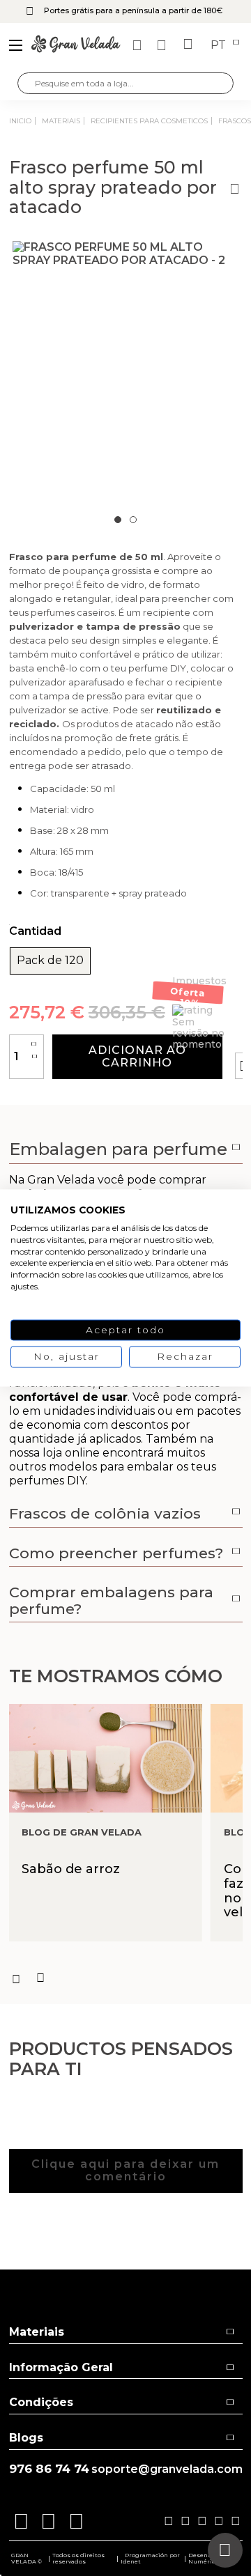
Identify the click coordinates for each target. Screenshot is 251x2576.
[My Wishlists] (139, 45)
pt (220, 45)
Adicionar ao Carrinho (137, 1056)
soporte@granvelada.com (167, 2469)
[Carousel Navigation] (126, 1978)
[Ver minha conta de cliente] (163, 45)
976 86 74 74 (49, 2469)
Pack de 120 (50, 961)
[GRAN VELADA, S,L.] (76, 45)
